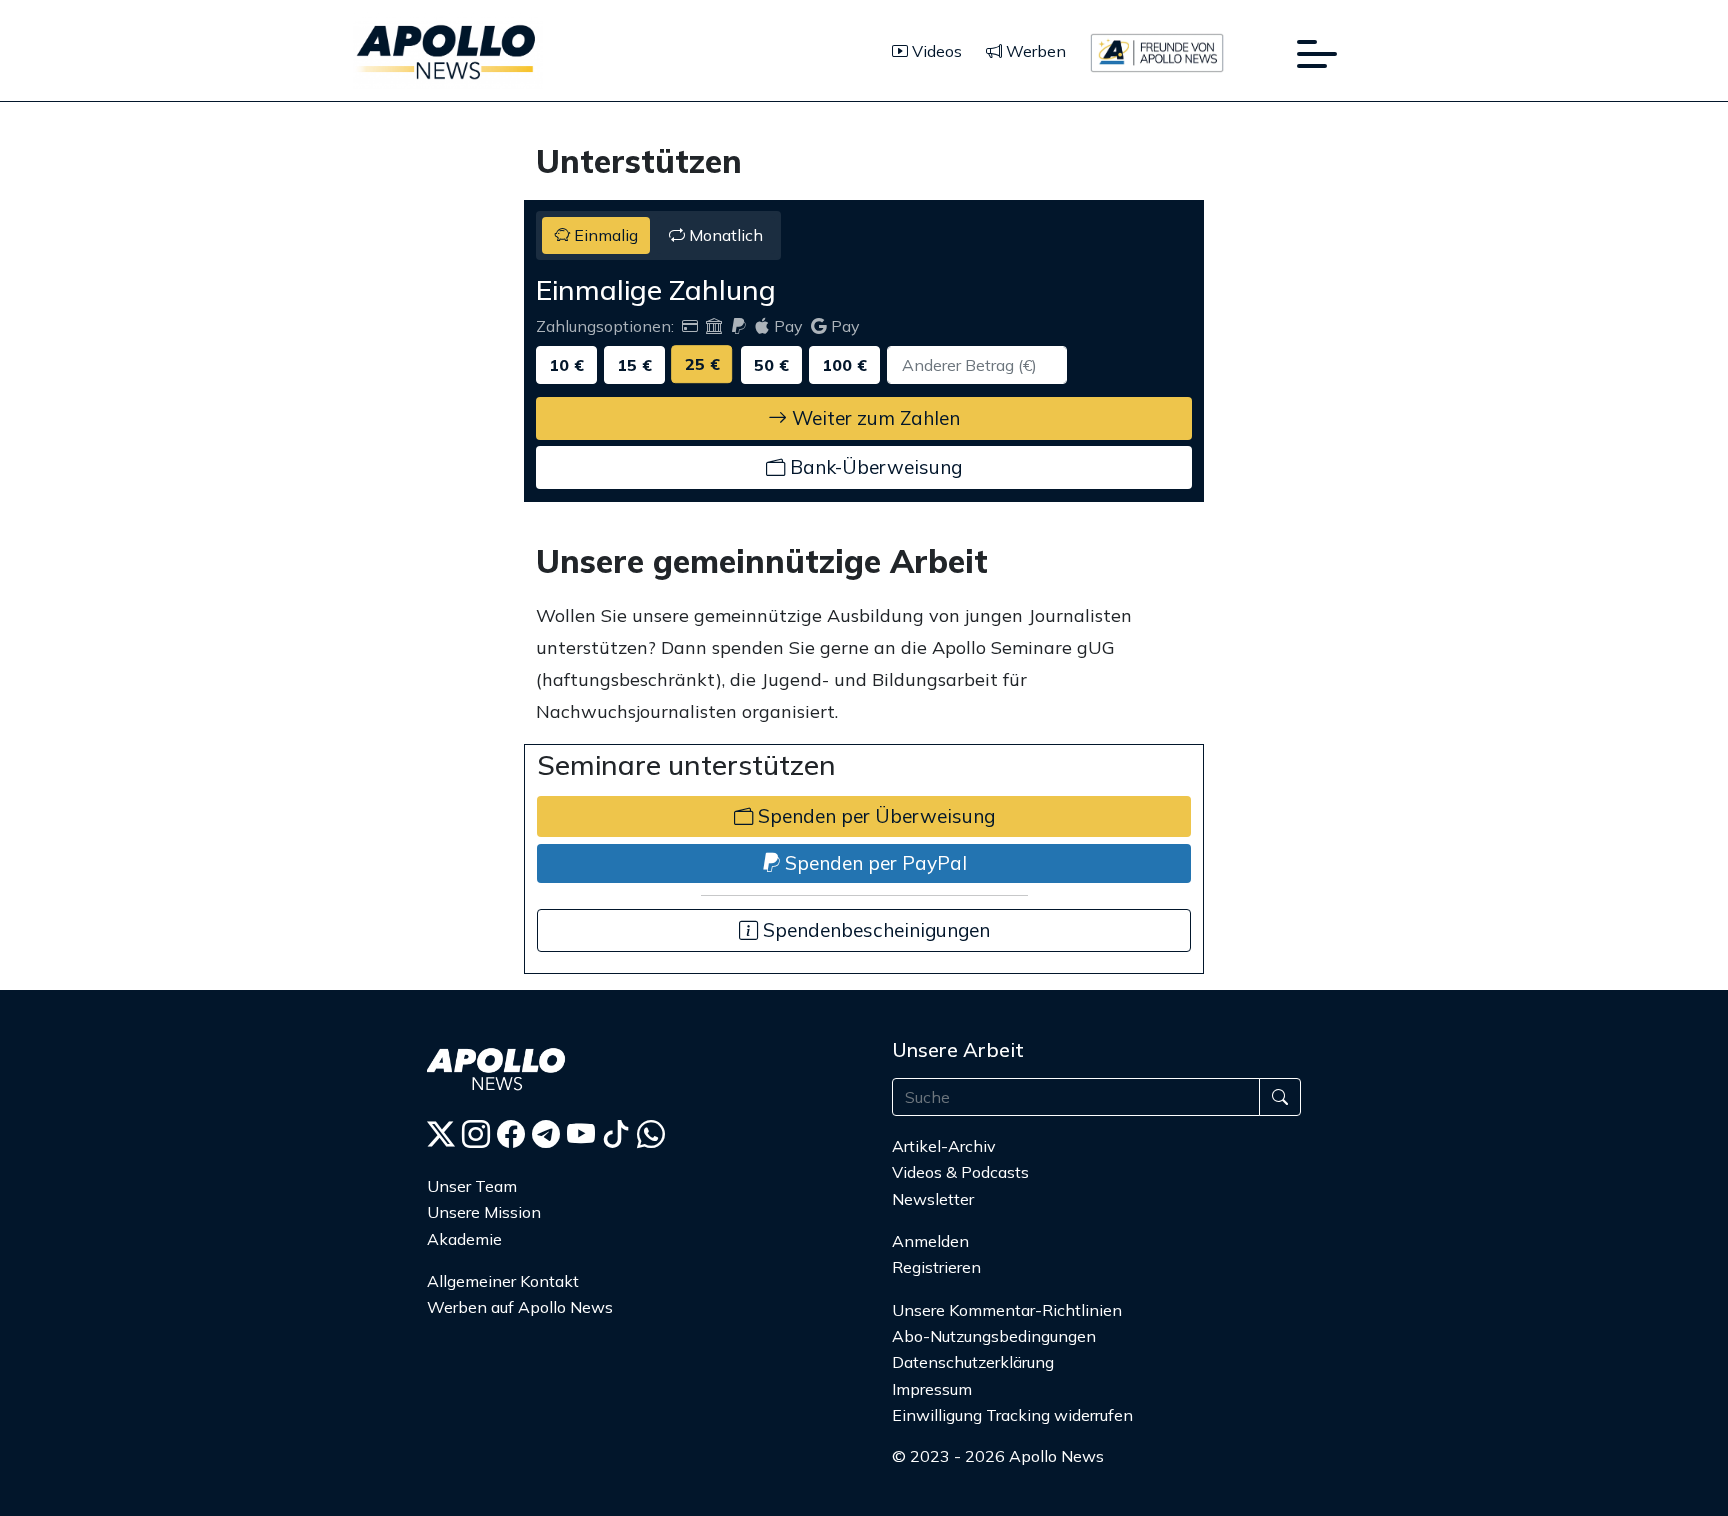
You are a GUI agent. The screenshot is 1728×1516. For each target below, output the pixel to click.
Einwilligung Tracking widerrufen (1012, 1415)
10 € (566, 365)
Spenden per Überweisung (874, 816)
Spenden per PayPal (873, 863)
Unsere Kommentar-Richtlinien (1007, 1310)
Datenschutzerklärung (973, 1362)
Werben (1034, 51)
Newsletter (933, 1199)
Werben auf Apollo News (520, 1307)
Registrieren (936, 1267)
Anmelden (932, 1241)
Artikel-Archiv (944, 1146)
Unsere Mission (484, 1212)
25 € (702, 364)
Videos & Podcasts (960, 1172)
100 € (844, 365)
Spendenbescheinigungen (874, 930)
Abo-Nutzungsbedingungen (994, 1336)
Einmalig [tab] (604, 235)
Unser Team (472, 1186)
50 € (771, 365)
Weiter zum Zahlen (873, 418)
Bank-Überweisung (873, 467)
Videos (935, 51)
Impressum (932, 1389)
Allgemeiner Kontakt (503, 1281)
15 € (634, 365)
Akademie (464, 1239)
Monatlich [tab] (724, 235)
